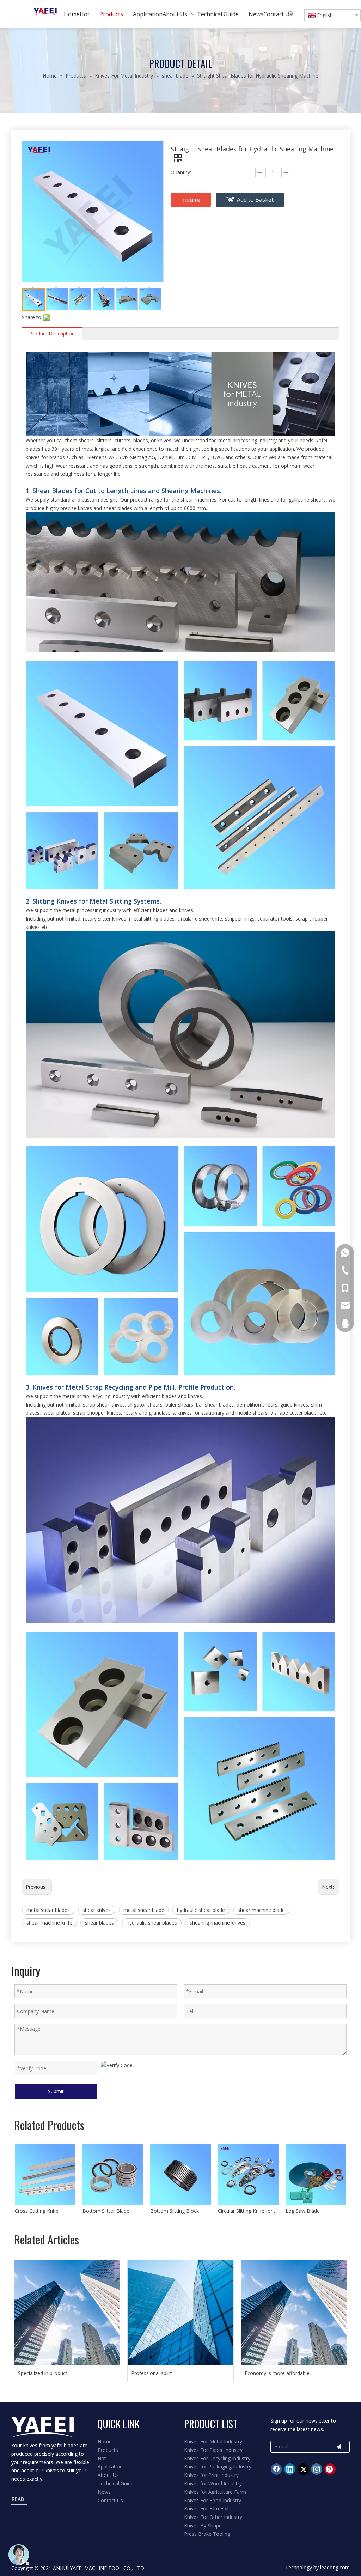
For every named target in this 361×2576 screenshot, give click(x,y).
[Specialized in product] (67, 2313)
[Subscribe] (339, 2447)
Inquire (191, 200)
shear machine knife (49, 1923)
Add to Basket (255, 200)
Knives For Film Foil (206, 2508)
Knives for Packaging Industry (218, 2466)
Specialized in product (43, 2373)
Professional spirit (152, 2373)
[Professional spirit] (180, 2313)
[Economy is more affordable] (294, 2313)
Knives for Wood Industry (213, 2483)
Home (105, 2441)
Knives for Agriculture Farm (215, 2492)
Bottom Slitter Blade (38, 2211)
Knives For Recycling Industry (217, 2458)
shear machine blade (261, 1910)
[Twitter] (303, 2469)
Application (110, 2466)
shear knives (97, 1910)
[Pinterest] (330, 2469)
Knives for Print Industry (211, 2475)
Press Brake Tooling (207, 2534)
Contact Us (110, 2500)
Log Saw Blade (235, 2211)
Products (108, 2450)
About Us (108, 2475)
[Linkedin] (290, 2469)
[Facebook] (276, 2469)
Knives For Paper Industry (213, 2450)
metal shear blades (48, 1910)
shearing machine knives (218, 1923)
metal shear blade (144, 1910)
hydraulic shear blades (152, 1923)
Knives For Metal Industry (213, 2441)
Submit (56, 2091)
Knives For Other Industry (213, 2517)
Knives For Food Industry (213, 2500)
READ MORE (20, 2500)
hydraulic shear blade (201, 1910)
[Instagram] (317, 2469)
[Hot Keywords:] (291, 14)
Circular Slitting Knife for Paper (180, 2211)
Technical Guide (116, 2483)
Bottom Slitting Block (107, 2211)
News (104, 2492)
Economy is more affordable (277, 2373)
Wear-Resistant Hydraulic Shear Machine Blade (316, 2211)
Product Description (52, 333)
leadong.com (335, 2567)
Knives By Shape (203, 2525)
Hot (102, 2458)
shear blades (99, 1923)
